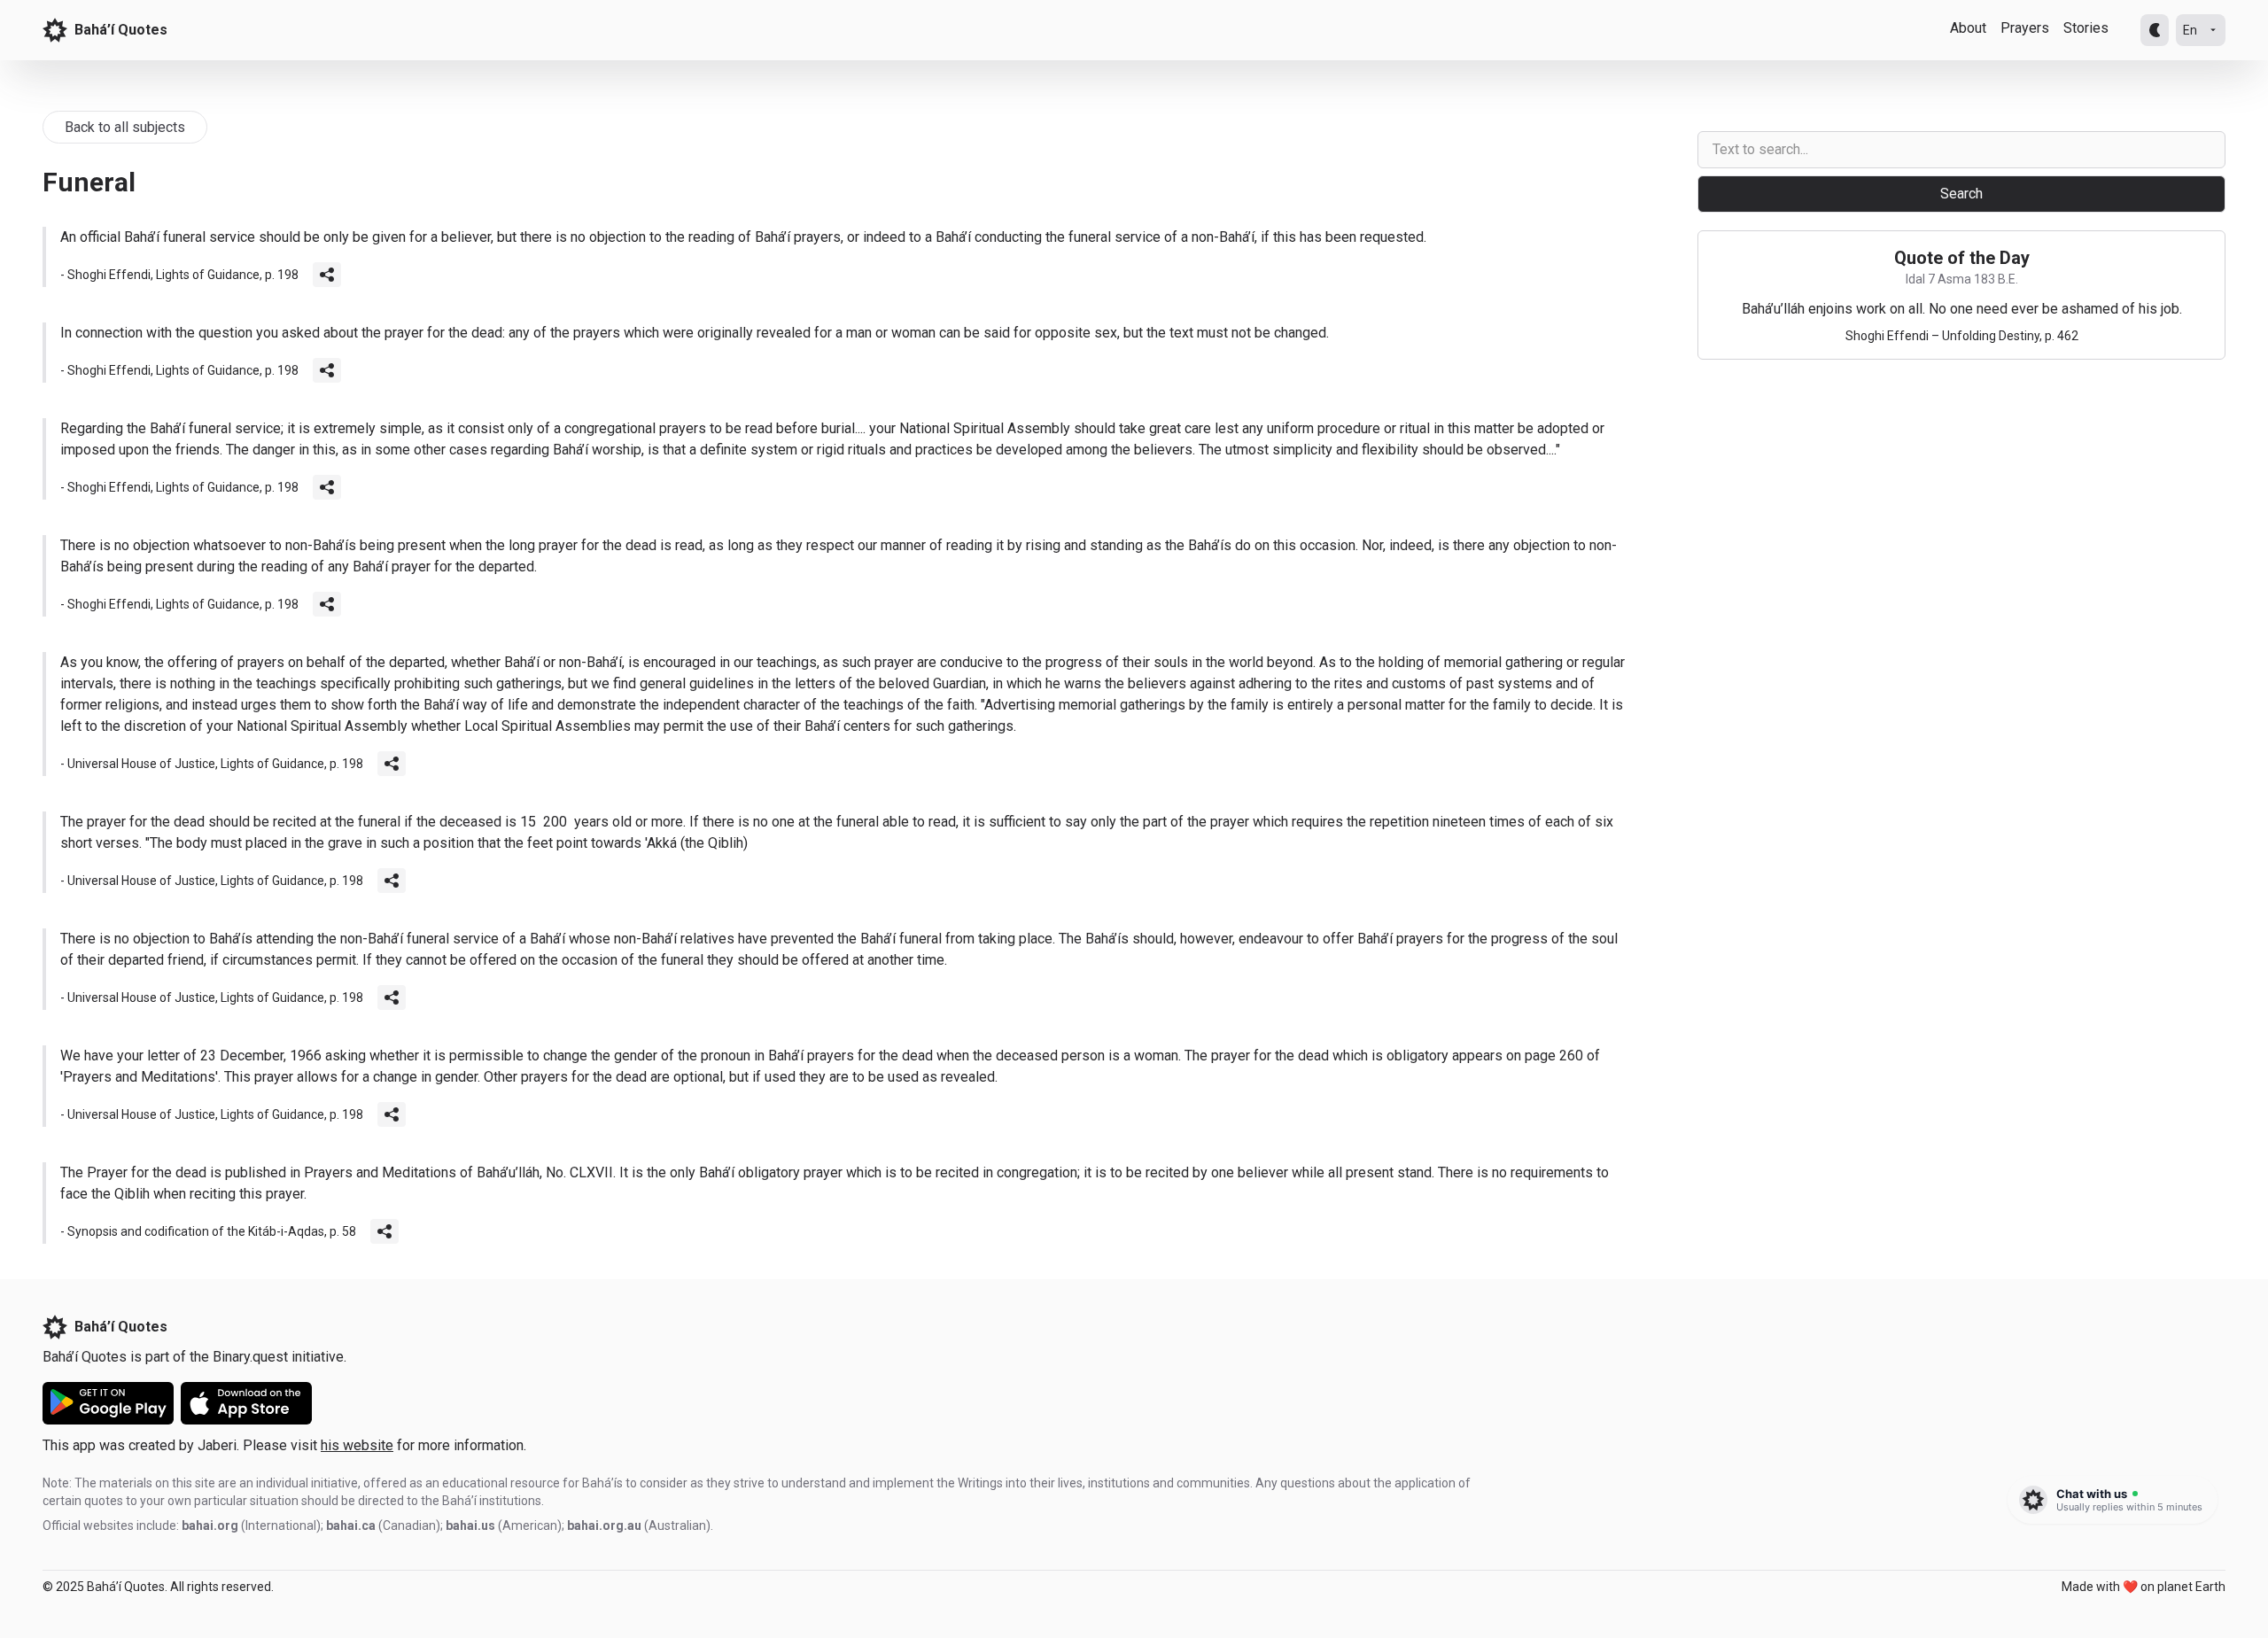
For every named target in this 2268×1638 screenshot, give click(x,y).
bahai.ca (351, 1525)
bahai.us (470, 1525)
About (1968, 28)
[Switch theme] (2155, 30)
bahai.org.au (604, 1525)
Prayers (2025, 28)
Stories (2086, 28)
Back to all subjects (125, 127)
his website (357, 1445)
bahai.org (210, 1525)
